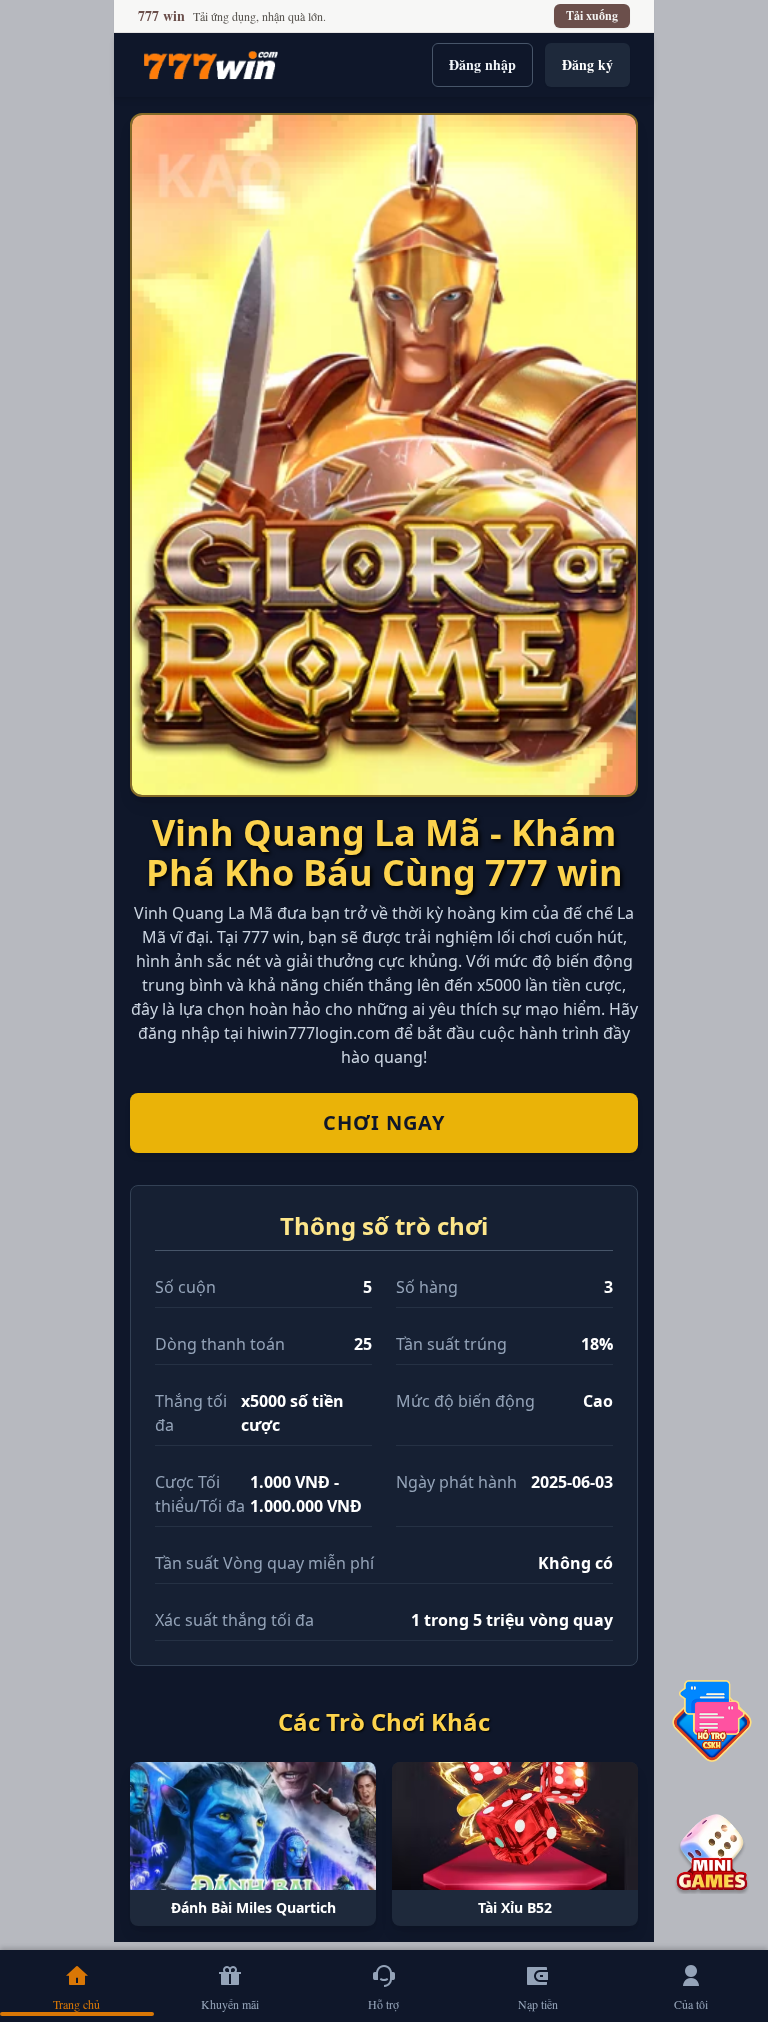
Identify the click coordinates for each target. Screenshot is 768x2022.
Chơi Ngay (384, 1122)
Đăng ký (587, 64)
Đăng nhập (482, 64)
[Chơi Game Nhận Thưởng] (712, 1854)
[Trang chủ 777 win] (210, 65)
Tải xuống (592, 15)
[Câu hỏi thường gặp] (712, 1721)
